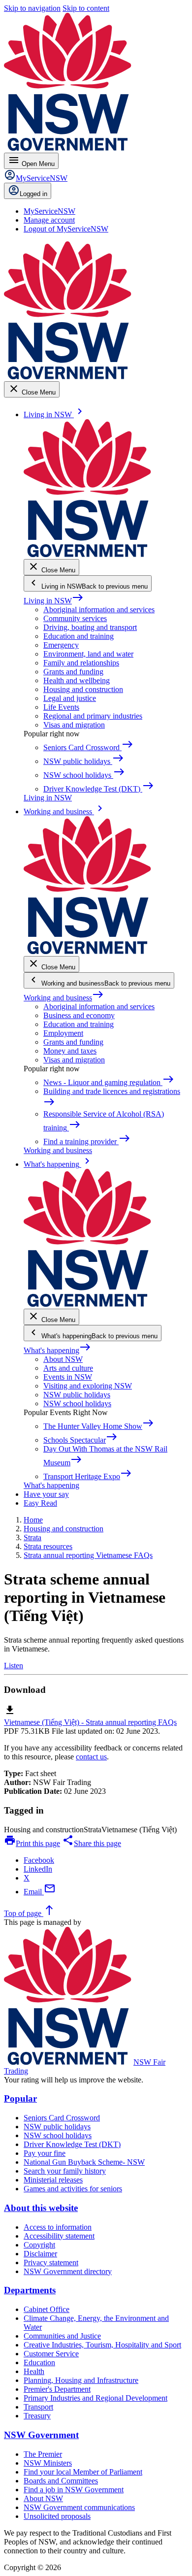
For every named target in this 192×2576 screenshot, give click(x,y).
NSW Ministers (48, 2463)
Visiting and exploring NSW (88, 1386)
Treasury (37, 2416)
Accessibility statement (59, 2236)
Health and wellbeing (77, 680)
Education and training (79, 636)
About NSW (63, 1359)
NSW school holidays (77, 1404)
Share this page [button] (92, 1843)
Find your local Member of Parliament (83, 2472)
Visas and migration (74, 725)
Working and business (64, 998)
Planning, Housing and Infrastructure (81, 2380)
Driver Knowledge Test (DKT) (72, 2144)
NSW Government (41, 2435)
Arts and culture (68, 1368)
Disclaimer (40, 2254)
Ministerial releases (53, 2180)
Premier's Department (57, 2389)
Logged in (33, 194)
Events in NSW (68, 1377)
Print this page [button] (32, 1843)
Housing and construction (83, 689)
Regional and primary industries (93, 716)
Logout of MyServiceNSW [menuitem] (66, 229)
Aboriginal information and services (99, 610)
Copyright (39, 2245)
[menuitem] (49, 211)
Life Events (61, 707)
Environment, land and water (88, 654)
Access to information (58, 2227)
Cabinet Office (47, 2309)
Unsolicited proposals (57, 2516)
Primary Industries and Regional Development (96, 2398)
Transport (38, 2407)
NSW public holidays (77, 1395)
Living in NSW (54, 601)
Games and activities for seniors (73, 2189)
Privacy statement (51, 2262)
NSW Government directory (68, 2271)
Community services (75, 618)
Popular (20, 2098)
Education (39, 2362)
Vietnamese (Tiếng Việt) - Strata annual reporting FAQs (90, 1722)
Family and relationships (81, 663)
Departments (30, 2290)
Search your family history (65, 2171)
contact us (91, 1757)
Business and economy (79, 1015)
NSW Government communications (79, 2507)
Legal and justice (70, 698)
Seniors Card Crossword (62, 2118)
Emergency (61, 645)
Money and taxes (70, 1051)
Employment (63, 1033)
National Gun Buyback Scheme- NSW (84, 2162)
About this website (41, 2208)
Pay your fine (45, 2153)
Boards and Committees (61, 2481)
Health (34, 2371)
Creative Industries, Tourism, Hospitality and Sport (102, 2345)
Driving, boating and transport (90, 627)
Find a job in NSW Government (74, 2490)
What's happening (57, 1350)
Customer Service (51, 2354)
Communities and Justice (62, 2336)
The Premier (43, 2454)
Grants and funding (73, 672)
